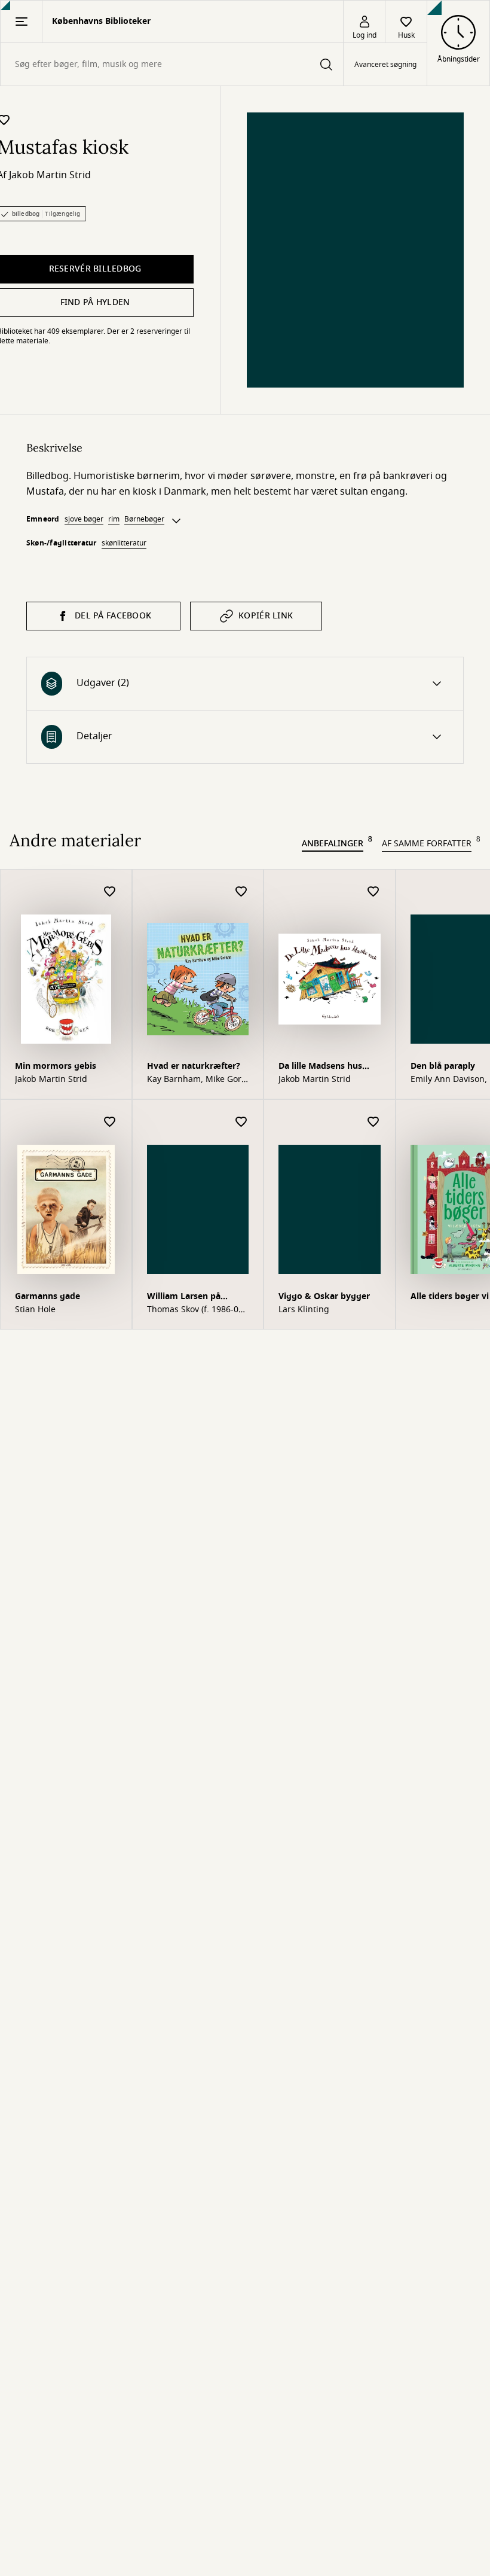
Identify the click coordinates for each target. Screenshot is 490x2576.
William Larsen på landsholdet (184, 1298)
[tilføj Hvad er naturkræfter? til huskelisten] (241, 892)
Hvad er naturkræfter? (194, 1066)
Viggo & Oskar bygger (324, 1296)
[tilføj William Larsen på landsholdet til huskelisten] (241, 1122)
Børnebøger (144, 519)
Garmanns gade (48, 1296)
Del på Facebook (113, 616)
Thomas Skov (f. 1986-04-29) (197, 1310)
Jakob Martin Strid (50, 175)
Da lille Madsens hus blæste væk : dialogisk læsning (325, 1067)
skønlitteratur (124, 543)
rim (114, 519)
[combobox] (172, 64)
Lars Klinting (304, 1310)
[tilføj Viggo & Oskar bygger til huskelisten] (373, 1122)
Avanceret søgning (385, 65)
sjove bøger (84, 519)
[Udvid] (176, 521)
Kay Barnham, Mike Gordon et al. (196, 1080)
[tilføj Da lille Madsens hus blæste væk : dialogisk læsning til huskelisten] (373, 892)
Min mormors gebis (56, 1066)
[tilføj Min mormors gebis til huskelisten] (110, 892)
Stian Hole (35, 1310)
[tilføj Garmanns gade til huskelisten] (110, 1122)
